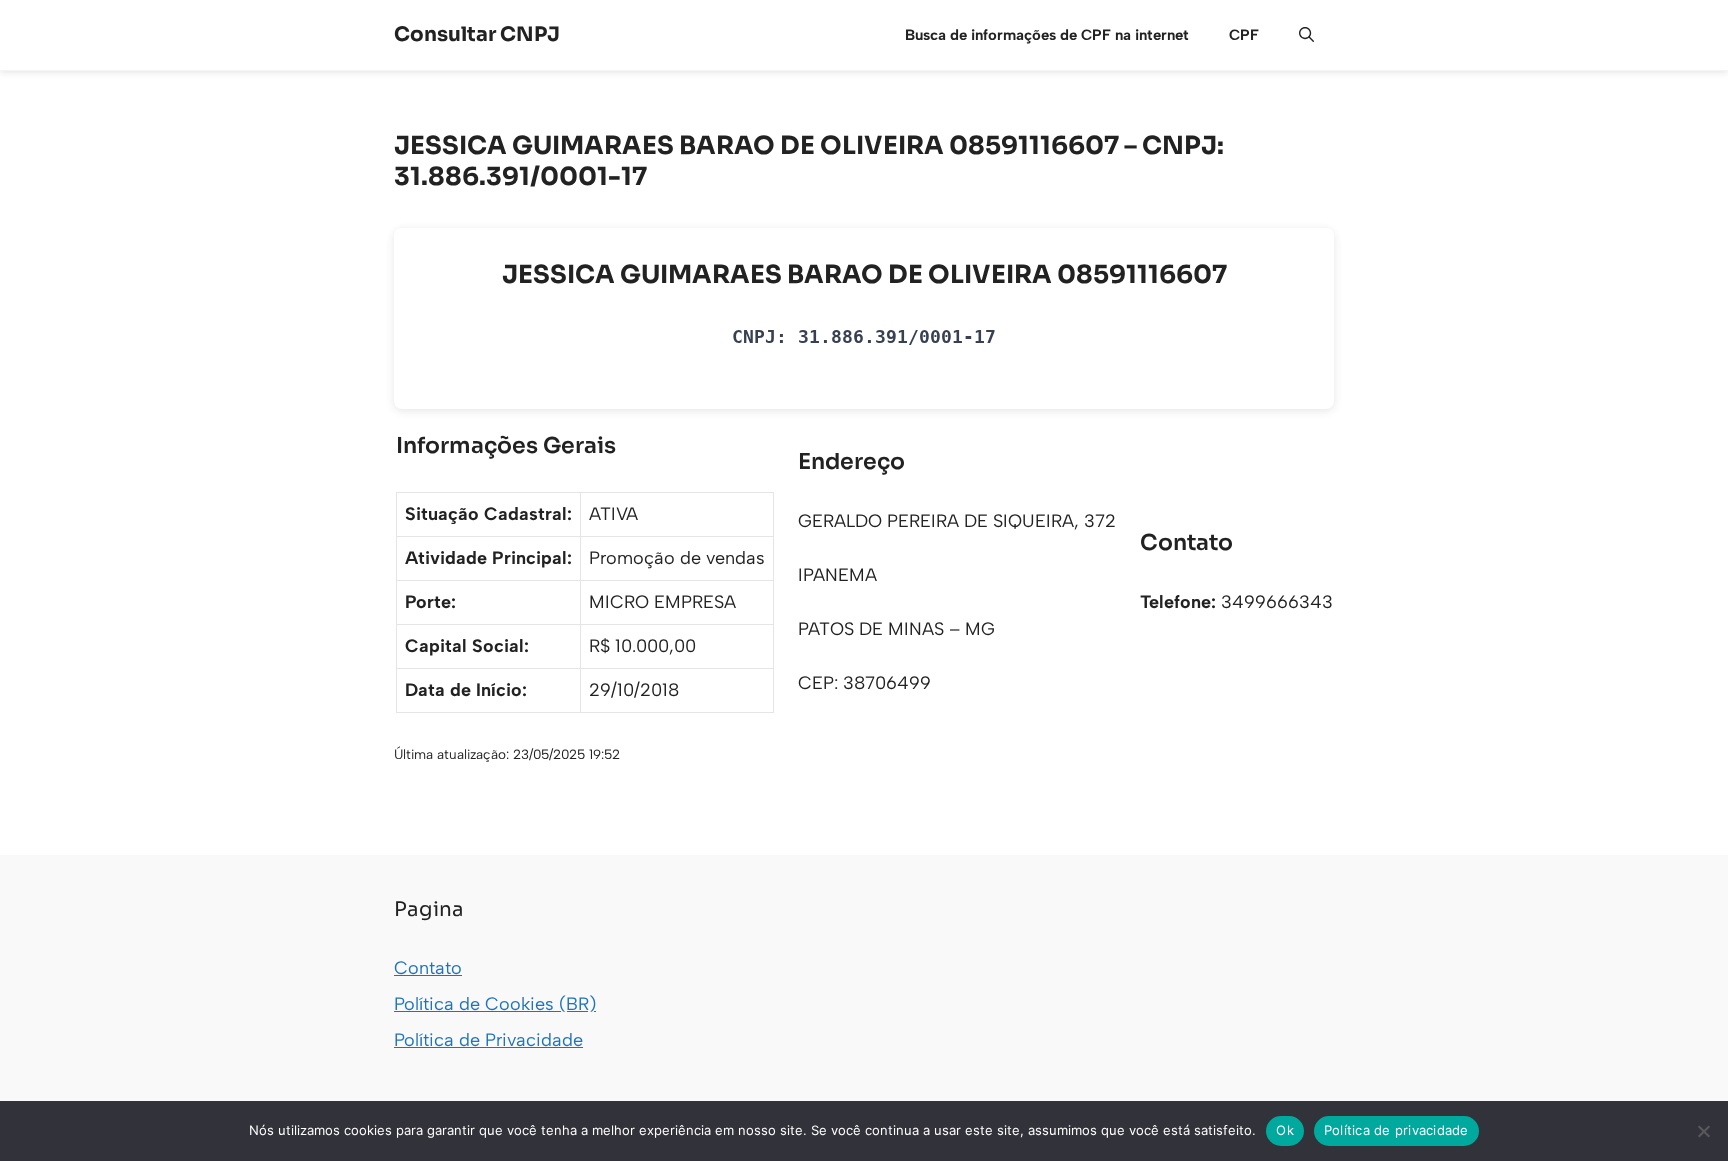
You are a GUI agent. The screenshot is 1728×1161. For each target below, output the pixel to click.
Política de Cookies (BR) (495, 1004)
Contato (428, 968)
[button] (1306, 35)
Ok (1285, 1130)
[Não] (1703, 1131)
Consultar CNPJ (477, 34)
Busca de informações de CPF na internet (1047, 35)
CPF (1244, 35)
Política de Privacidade (488, 1040)
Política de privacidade (1396, 1130)
